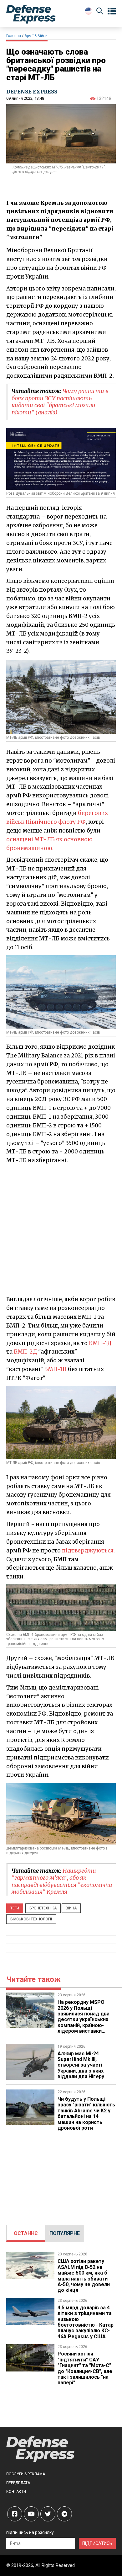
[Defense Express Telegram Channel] (64, 2514)
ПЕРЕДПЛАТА (18, 2483)
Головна (14, 36)
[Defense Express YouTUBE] (31, 2514)
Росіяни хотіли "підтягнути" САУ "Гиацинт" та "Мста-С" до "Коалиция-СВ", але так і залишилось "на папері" (85, 2368)
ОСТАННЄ (26, 2233)
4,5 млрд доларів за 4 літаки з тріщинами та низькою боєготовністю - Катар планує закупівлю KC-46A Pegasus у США (86, 2322)
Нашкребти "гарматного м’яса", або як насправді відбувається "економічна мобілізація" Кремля (62, 1881)
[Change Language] (89, 11)
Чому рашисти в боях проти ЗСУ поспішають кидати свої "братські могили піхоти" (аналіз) (60, 402)
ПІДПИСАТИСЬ (97, 2543)
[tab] (26, 2233)
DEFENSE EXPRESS (32, 92)
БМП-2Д (25, 1352)
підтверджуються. (88, 1551)
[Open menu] (112, 11)
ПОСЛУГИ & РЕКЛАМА (26, 2474)
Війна (71, 1908)
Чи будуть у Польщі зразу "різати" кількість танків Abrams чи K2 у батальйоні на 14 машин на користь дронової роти (86, 2113)
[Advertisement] (61, 1229)
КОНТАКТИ (16, 2492)
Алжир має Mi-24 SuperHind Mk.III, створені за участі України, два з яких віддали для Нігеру (81, 2065)
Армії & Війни (36, 36)
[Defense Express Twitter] (48, 2514)
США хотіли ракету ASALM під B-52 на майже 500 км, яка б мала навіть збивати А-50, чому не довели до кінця (84, 2276)
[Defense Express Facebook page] (15, 2514)
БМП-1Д (100, 1343)
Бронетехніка (43, 1908)
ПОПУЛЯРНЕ (65, 2233)
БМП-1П (55, 1369)
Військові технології (31, 1919)
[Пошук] (100, 12)
